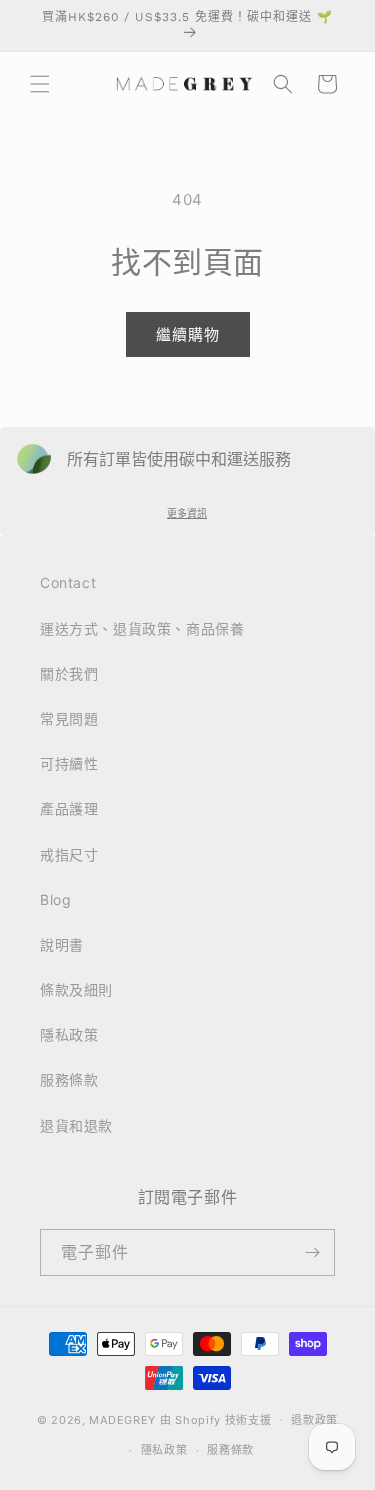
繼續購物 (188, 334)
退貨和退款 (76, 1125)
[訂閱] (312, 1252)
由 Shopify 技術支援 (216, 1419)
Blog (55, 899)
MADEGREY (122, 1419)
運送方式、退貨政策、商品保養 (142, 628)
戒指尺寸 (69, 854)
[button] (40, 84)
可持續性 (69, 763)
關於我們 (69, 673)
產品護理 (69, 808)
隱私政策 (69, 1034)
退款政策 (314, 1420)
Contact (68, 582)
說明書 (62, 944)
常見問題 (69, 718)
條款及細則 (76, 989)
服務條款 (69, 1079)
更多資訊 (187, 513)
